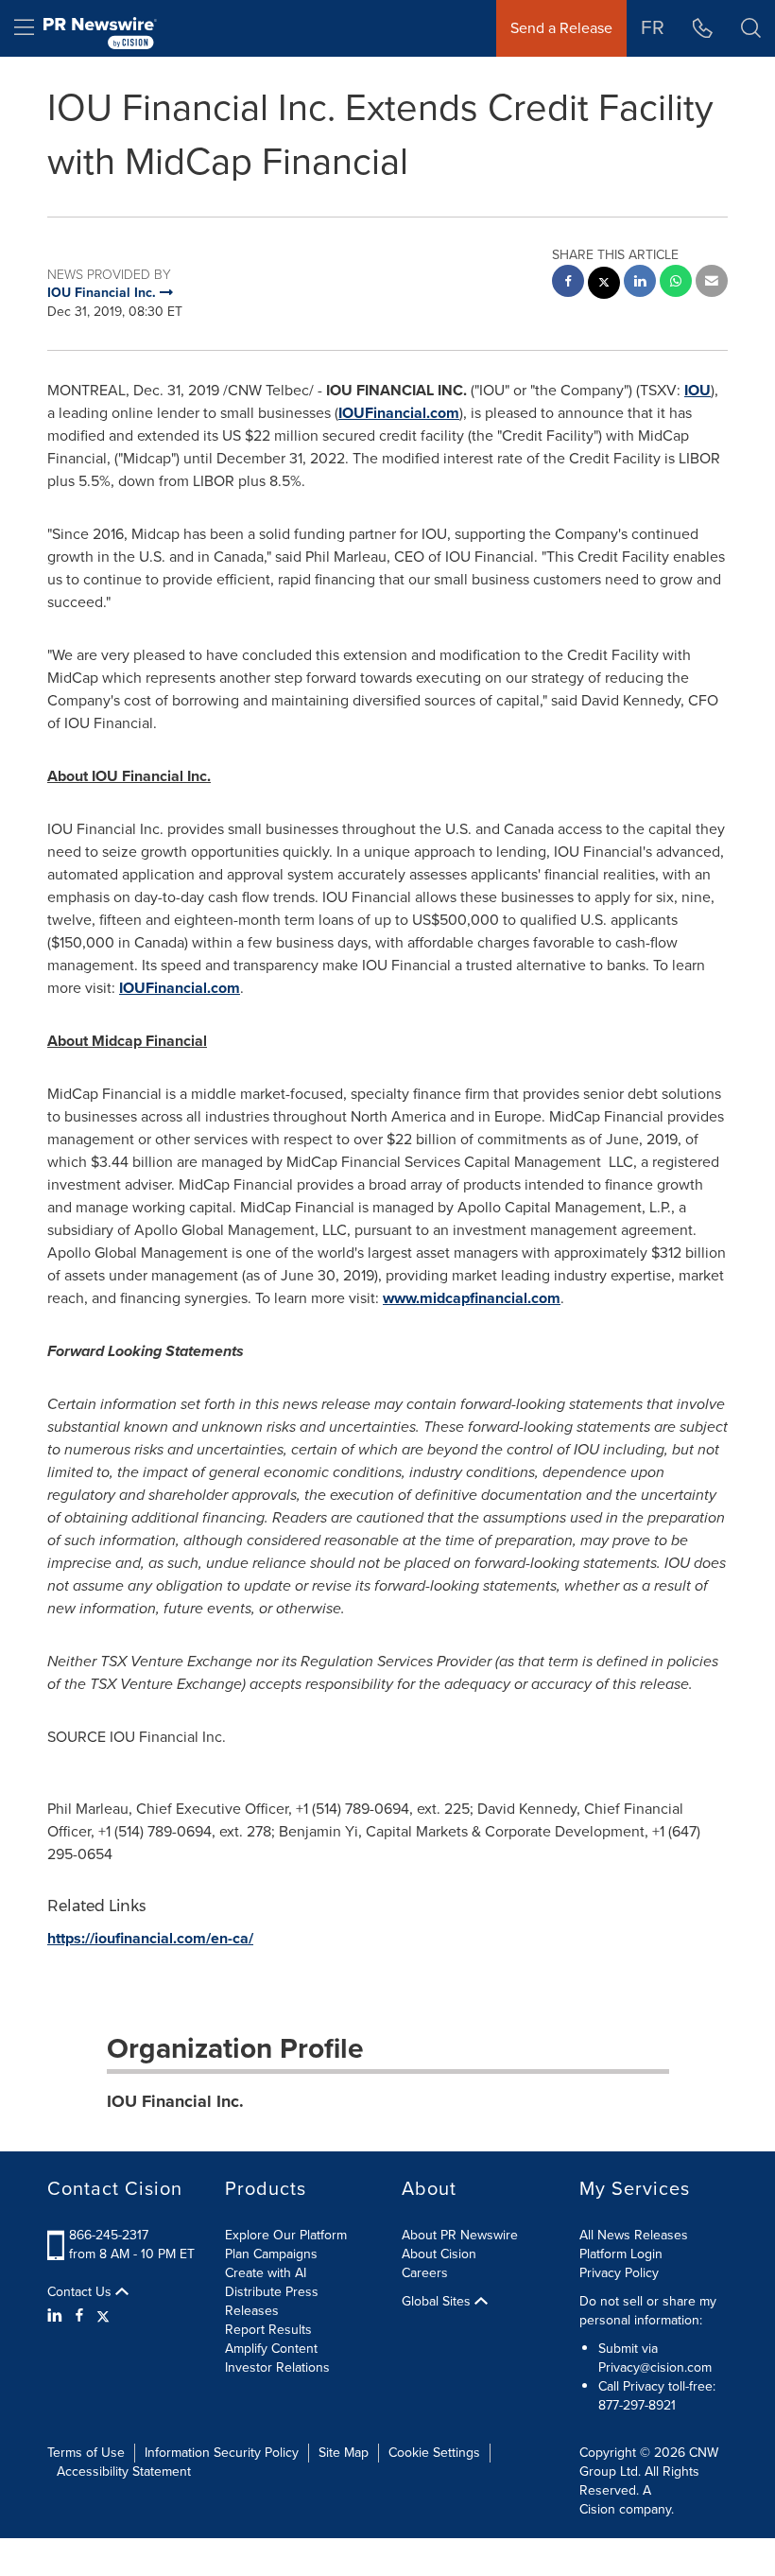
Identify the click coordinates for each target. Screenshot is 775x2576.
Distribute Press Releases (272, 2301)
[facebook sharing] (568, 283)
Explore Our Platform (286, 2235)
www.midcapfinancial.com (472, 1298)
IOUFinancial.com (399, 413)
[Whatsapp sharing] (676, 283)
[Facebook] (79, 2316)
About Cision (439, 2254)
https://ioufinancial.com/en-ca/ (150, 1938)
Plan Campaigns (271, 2254)
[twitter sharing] (604, 285)
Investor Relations (277, 2367)
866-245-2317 (109, 2235)
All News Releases (634, 2235)
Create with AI (266, 2273)
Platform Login (621, 2254)
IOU (697, 390)
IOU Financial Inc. (175, 2101)
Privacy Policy (619, 2273)
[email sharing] (712, 283)
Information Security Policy (222, 2453)
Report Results (268, 2330)
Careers (425, 2273)
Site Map (344, 2453)
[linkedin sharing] (640, 283)
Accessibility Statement (124, 2472)
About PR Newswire (460, 2235)
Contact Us (81, 2292)
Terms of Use (86, 2453)
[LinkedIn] (57, 2316)
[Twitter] (103, 2316)
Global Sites (438, 2302)
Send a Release (561, 28)
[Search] (751, 28)
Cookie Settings (434, 2453)
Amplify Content (271, 2349)
